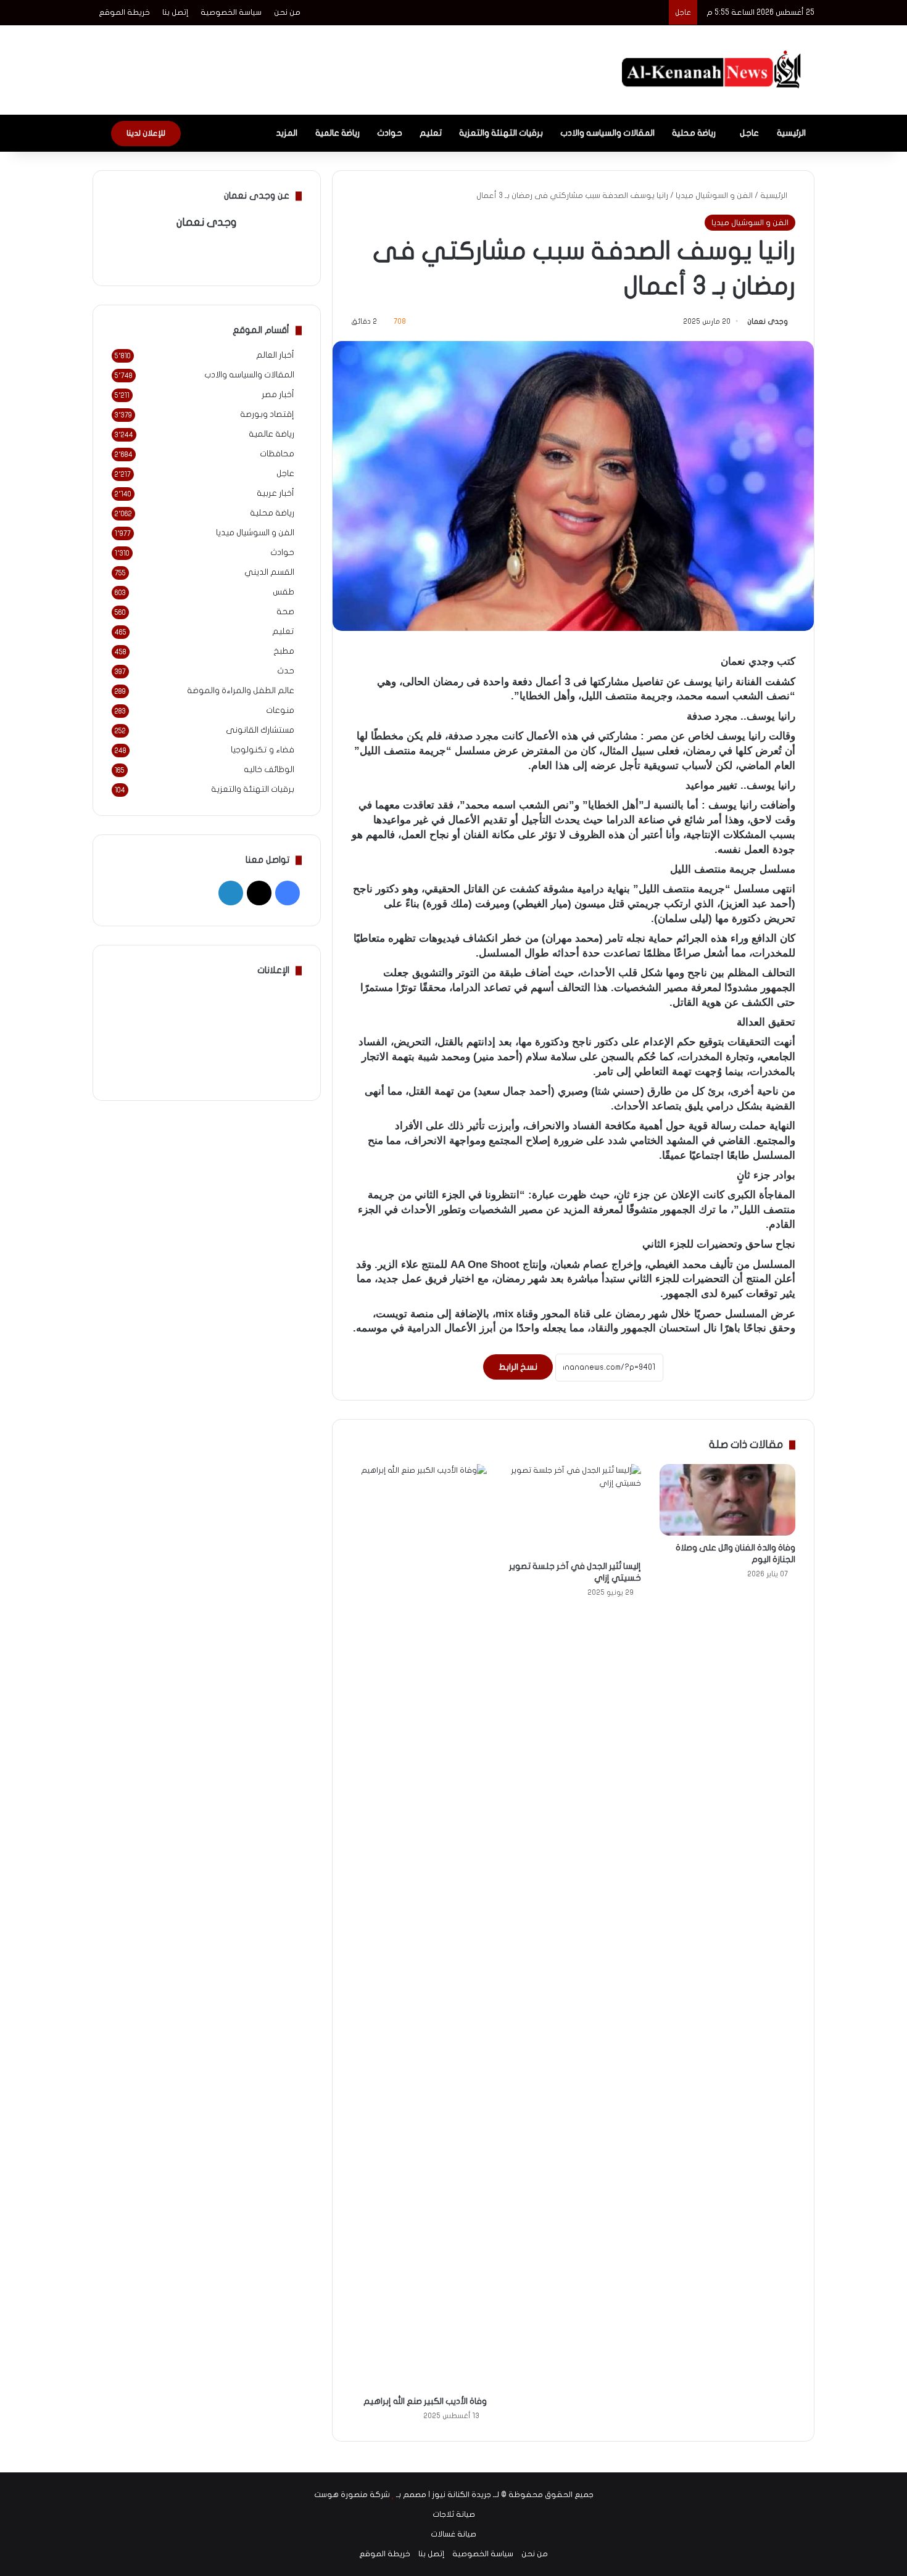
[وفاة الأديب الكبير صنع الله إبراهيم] (419, 1927)
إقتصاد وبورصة (267, 414)
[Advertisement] (330, 65)
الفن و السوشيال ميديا (714, 195)
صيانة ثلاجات (454, 2514)
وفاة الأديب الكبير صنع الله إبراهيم (425, 2401)
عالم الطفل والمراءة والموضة (241, 691)
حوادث (390, 133)
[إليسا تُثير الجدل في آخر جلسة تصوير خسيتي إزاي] (573, 1509)
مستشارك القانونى (260, 730)
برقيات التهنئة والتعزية (501, 133)
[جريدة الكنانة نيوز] (714, 70)
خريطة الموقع (124, 12)
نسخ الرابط (518, 1367)
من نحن (287, 12)
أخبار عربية (275, 493)
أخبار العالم (275, 355)
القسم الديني (269, 572)
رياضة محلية (694, 133)
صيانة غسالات (453, 2534)
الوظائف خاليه (269, 770)
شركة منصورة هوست (352, 2495)
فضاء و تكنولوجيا (263, 750)
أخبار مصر (278, 395)
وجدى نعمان (768, 321)
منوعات (280, 710)
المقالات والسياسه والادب (607, 133)
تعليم (431, 133)
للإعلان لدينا (146, 133)
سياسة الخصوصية (231, 12)
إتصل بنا (175, 12)
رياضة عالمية (338, 133)
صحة (285, 612)
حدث (286, 671)
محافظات (277, 454)
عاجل (749, 133)
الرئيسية (791, 133)
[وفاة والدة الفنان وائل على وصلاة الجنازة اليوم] (727, 1500)
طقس (284, 592)
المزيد (287, 133)
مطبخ (284, 651)
